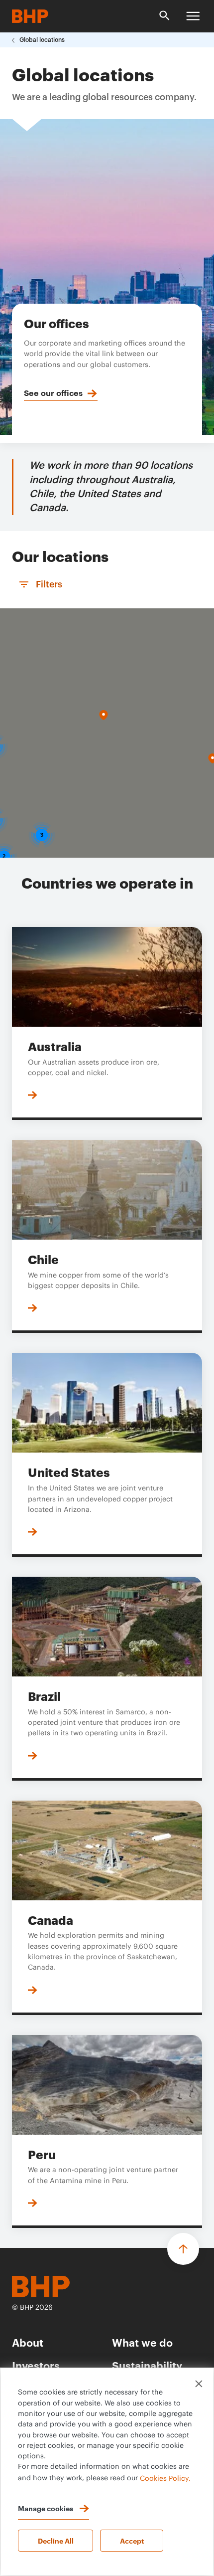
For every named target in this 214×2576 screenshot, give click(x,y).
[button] (104, 715)
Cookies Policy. (165, 2478)
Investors (36, 2365)
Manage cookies (46, 2508)
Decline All (56, 2540)
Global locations (42, 40)
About (28, 2342)
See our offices (53, 392)
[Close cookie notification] (199, 2384)
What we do (142, 2342)
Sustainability (147, 2365)
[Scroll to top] (183, 2249)
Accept (132, 2540)
